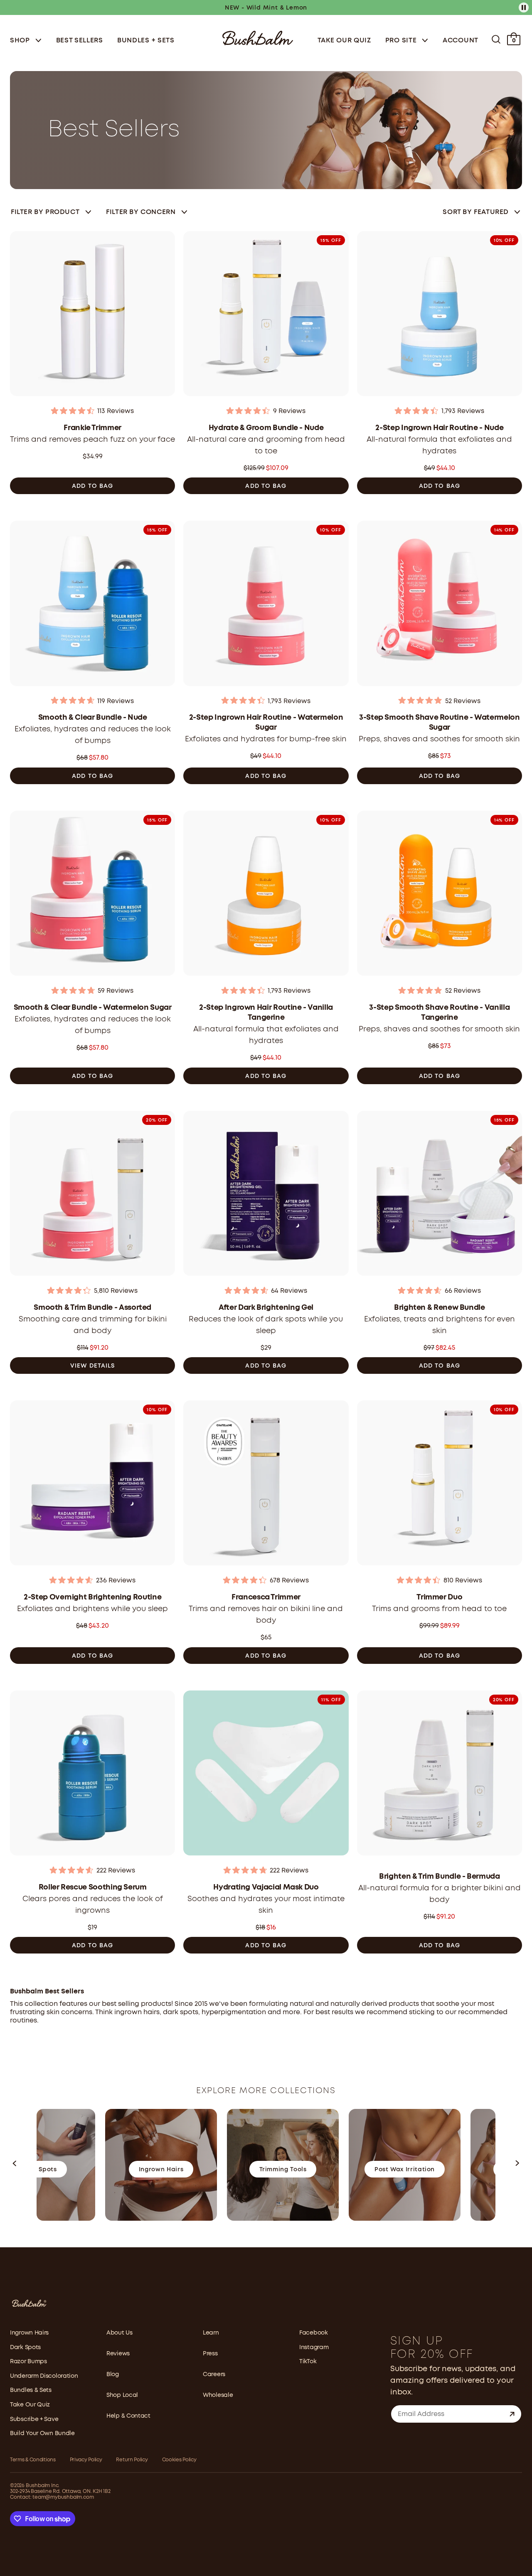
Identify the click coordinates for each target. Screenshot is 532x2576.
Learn (211, 2333)
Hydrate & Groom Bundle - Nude (266, 428)
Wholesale (218, 2395)
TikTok (308, 2362)
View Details (92, 1366)
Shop (21, 41)
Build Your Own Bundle (42, 2433)
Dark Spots (25, 2347)
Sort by (476, 212)
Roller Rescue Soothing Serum (93, 1887)
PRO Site (402, 41)
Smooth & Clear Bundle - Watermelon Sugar (93, 1008)
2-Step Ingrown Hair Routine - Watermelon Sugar (266, 723)
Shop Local (122, 2395)
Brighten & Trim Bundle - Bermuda (439, 1877)
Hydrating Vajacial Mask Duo (266, 1887)
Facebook (314, 2333)
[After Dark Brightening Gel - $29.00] (266, 1196)
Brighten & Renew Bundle (440, 1308)
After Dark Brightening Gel (266, 1308)
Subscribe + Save (34, 2419)
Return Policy (132, 2460)
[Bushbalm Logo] (258, 37)
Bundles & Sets (31, 2390)
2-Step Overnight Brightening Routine (92, 1597)
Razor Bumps (28, 2362)
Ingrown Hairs (29, 2333)
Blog (113, 2374)
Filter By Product (45, 212)
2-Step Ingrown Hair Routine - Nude (439, 428)
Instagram (314, 2347)
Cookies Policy (179, 2460)
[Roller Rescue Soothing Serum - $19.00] (92, 1775)
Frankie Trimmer (92, 428)
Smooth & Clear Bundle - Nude (93, 718)
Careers (214, 2374)
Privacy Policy (86, 2460)
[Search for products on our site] (496, 39)
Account (461, 41)
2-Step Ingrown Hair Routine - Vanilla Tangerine (266, 1013)
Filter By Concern (141, 212)
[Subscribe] (512, 2414)
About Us (119, 2333)
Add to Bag (92, 486)
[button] (15, 2165)
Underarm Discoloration (44, 2376)
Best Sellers (80, 41)
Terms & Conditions (33, 2460)
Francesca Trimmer (266, 1597)
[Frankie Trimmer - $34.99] (92, 316)
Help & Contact (128, 2416)
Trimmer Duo (439, 1597)
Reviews (118, 2354)
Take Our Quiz (344, 41)
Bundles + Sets (146, 41)
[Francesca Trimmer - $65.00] (266, 1485)
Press (210, 2354)
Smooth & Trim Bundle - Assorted (92, 1308)
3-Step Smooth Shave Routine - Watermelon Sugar (440, 723)
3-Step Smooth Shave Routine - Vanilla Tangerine (439, 1013)
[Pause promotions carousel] (524, 7)
